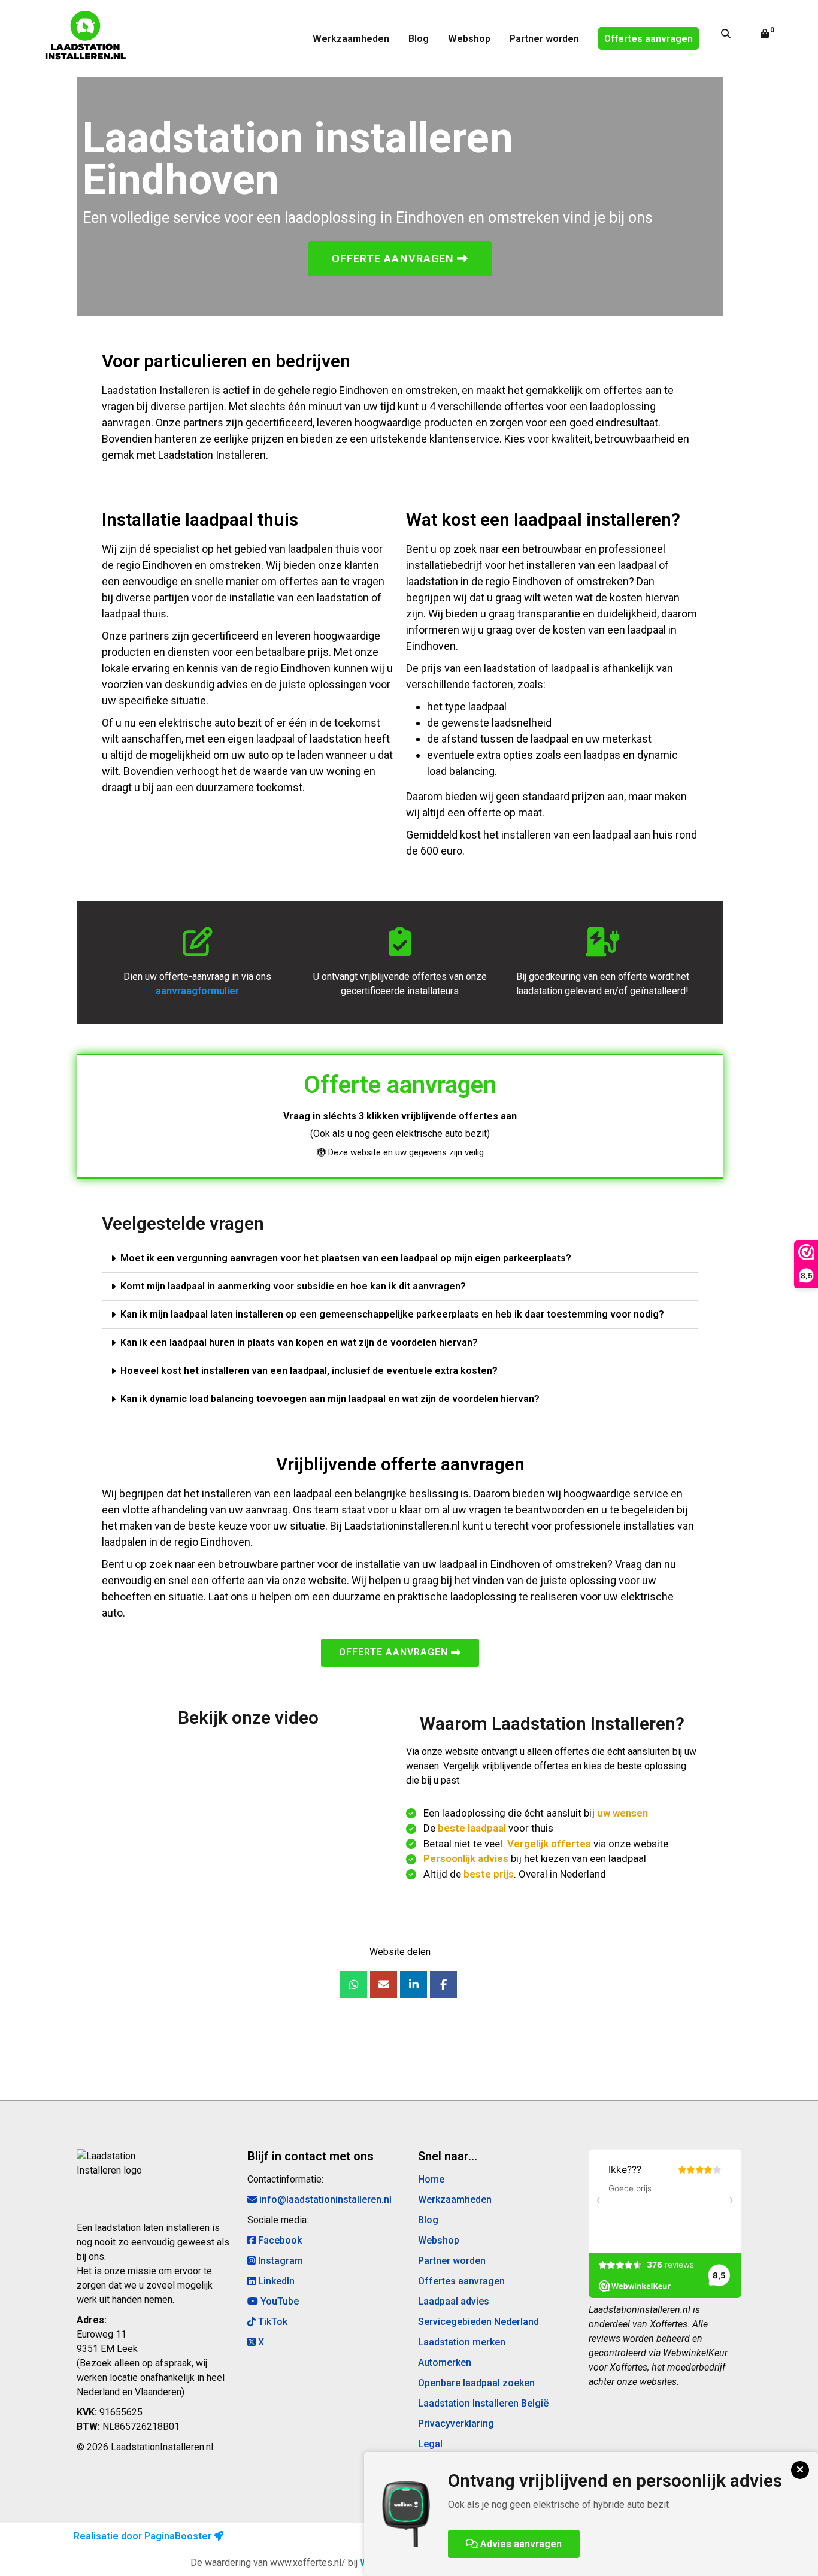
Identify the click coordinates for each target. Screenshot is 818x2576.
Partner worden (544, 39)
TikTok (272, 2322)
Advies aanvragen (520, 2544)
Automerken (445, 2362)
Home (431, 2179)
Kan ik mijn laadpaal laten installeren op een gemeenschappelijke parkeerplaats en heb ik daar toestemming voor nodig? (392, 1314)
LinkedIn (275, 2281)
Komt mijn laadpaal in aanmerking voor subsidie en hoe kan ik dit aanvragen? (293, 1286)
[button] (400, 1259)
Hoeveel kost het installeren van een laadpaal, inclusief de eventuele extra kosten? (309, 1371)
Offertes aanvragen (649, 39)
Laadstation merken (462, 2342)
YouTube (278, 2301)
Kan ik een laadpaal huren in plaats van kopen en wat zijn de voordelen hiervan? (299, 1343)
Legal (430, 2444)
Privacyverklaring (456, 2424)
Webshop (469, 39)
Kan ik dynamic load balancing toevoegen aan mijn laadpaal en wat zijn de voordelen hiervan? (330, 1399)
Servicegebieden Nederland (478, 2322)
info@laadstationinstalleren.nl (324, 2200)
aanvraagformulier (197, 991)
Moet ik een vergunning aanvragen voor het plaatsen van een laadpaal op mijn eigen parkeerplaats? (346, 1258)
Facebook (279, 2240)
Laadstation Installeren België (483, 2403)
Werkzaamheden (351, 39)
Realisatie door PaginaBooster (144, 2536)
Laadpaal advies (454, 2301)
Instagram (279, 2261)
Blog (419, 39)
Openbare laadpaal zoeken (476, 2383)
